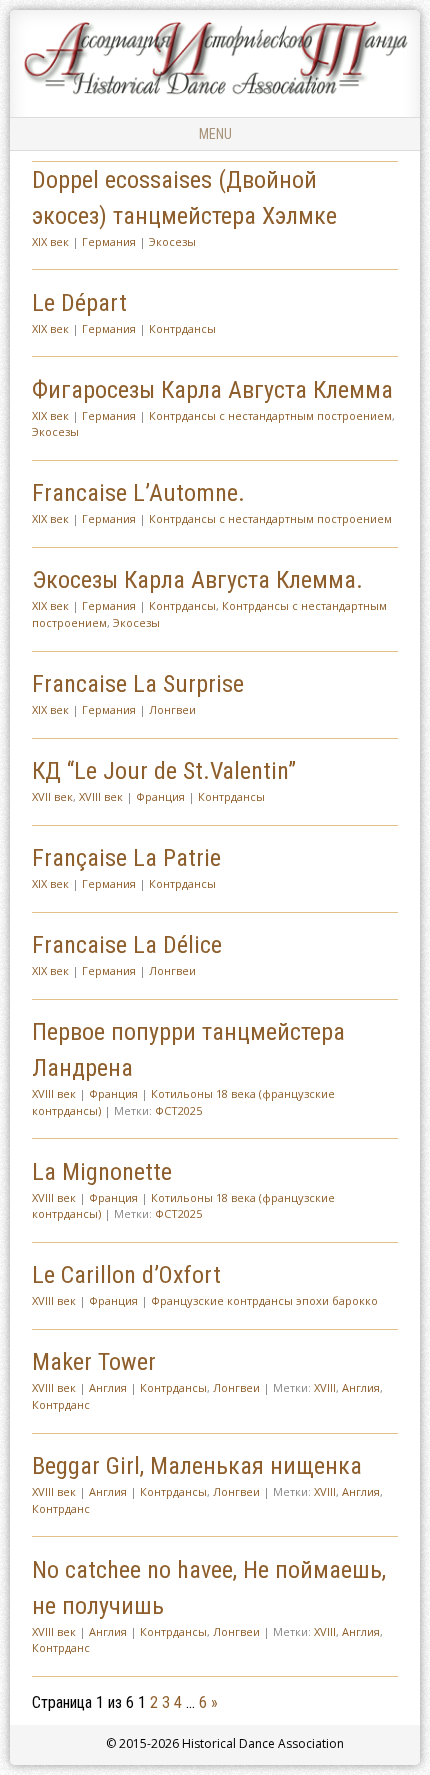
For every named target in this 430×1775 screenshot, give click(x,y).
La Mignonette (102, 1172)
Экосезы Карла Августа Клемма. (197, 580)
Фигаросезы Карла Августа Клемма (212, 390)
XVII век (52, 796)
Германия (109, 241)
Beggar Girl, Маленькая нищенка (197, 1466)
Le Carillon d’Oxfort (126, 1275)
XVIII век (101, 796)
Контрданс (61, 1404)
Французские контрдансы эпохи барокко (264, 1300)
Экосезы (172, 241)
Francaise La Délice (127, 945)
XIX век (50, 241)
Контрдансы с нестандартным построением (270, 415)
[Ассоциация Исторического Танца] (215, 94)
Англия (108, 1387)
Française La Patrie (126, 858)
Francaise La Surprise (138, 684)
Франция (160, 796)
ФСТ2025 (178, 1110)
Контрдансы (182, 328)
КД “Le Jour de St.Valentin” (164, 771)
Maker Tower (94, 1362)
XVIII (325, 1387)
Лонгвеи (172, 709)
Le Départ (79, 303)
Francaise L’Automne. (138, 493)
